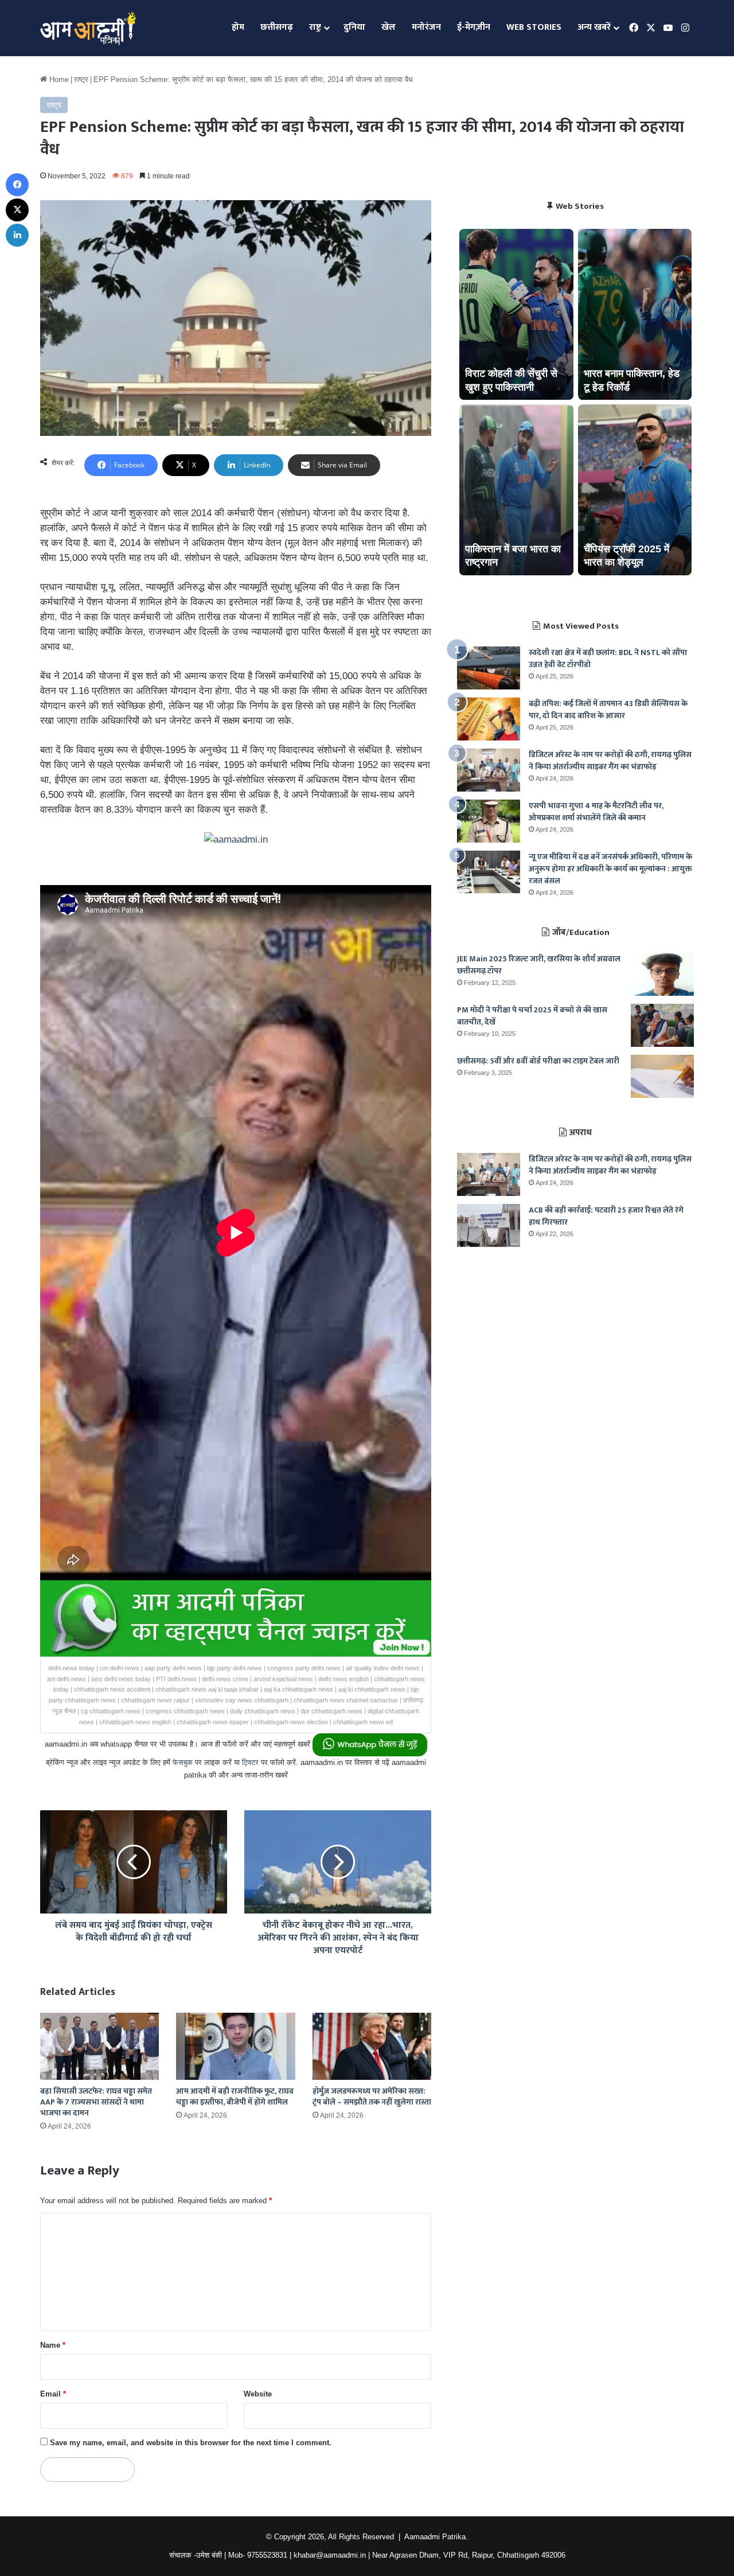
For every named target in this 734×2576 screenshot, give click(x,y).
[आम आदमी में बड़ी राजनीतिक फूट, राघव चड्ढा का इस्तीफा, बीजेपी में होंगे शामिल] (235, 2046)
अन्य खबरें (594, 27)
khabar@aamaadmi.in (330, 2555)
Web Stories (534, 27)
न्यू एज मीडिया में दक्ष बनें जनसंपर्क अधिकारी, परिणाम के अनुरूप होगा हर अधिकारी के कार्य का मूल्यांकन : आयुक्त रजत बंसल (610, 869)
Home (58, 79)
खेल (389, 27)
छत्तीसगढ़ (277, 27)
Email (53, 2394)
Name (53, 2345)
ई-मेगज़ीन (474, 27)
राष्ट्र (315, 27)
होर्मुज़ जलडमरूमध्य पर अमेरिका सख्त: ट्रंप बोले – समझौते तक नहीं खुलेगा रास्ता (372, 2096)
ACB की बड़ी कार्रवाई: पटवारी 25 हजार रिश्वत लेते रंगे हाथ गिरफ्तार (606, 1216)
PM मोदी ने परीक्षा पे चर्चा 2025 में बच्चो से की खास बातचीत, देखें (532, 1016)
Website (258, 2394)
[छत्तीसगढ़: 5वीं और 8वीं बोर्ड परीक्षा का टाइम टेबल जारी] (662, 1076)
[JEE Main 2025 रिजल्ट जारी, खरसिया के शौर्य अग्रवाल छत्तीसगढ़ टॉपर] (662, 974)
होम (238, 27)
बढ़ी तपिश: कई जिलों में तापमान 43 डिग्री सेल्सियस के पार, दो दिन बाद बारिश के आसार (608, 710)
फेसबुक (183, 1762)
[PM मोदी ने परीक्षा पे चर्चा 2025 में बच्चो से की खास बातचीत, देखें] (662, 1025)
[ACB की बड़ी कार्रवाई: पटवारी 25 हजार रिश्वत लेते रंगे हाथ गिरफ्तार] (489, 1225)
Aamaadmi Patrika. (436, 2537)
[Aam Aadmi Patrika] (88, 28)
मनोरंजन (426, 27)
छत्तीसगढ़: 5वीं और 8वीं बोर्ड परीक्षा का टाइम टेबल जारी (538, 1061)
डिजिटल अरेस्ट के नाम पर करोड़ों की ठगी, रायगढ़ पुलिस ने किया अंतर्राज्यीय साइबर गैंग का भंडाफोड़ (610, 761)
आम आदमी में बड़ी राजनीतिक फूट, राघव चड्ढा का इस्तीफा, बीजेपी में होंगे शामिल (235, 2096)
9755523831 (267, 2555)
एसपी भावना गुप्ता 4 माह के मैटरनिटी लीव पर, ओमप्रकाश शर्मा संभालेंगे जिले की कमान (596, 812)
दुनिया (354, 27)
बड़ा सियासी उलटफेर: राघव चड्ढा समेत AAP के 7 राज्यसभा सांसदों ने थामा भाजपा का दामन (96, 2102)
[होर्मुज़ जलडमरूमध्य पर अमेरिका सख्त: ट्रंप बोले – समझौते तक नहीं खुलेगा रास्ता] (372, 2046)
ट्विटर (250, 1762)
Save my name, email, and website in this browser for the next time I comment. (191, 2443)
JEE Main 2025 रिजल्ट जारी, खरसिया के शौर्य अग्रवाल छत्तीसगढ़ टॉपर (539, 965)
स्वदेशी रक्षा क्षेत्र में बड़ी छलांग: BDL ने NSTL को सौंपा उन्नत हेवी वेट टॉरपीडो (608, 658)
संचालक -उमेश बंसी (196, 2555)
